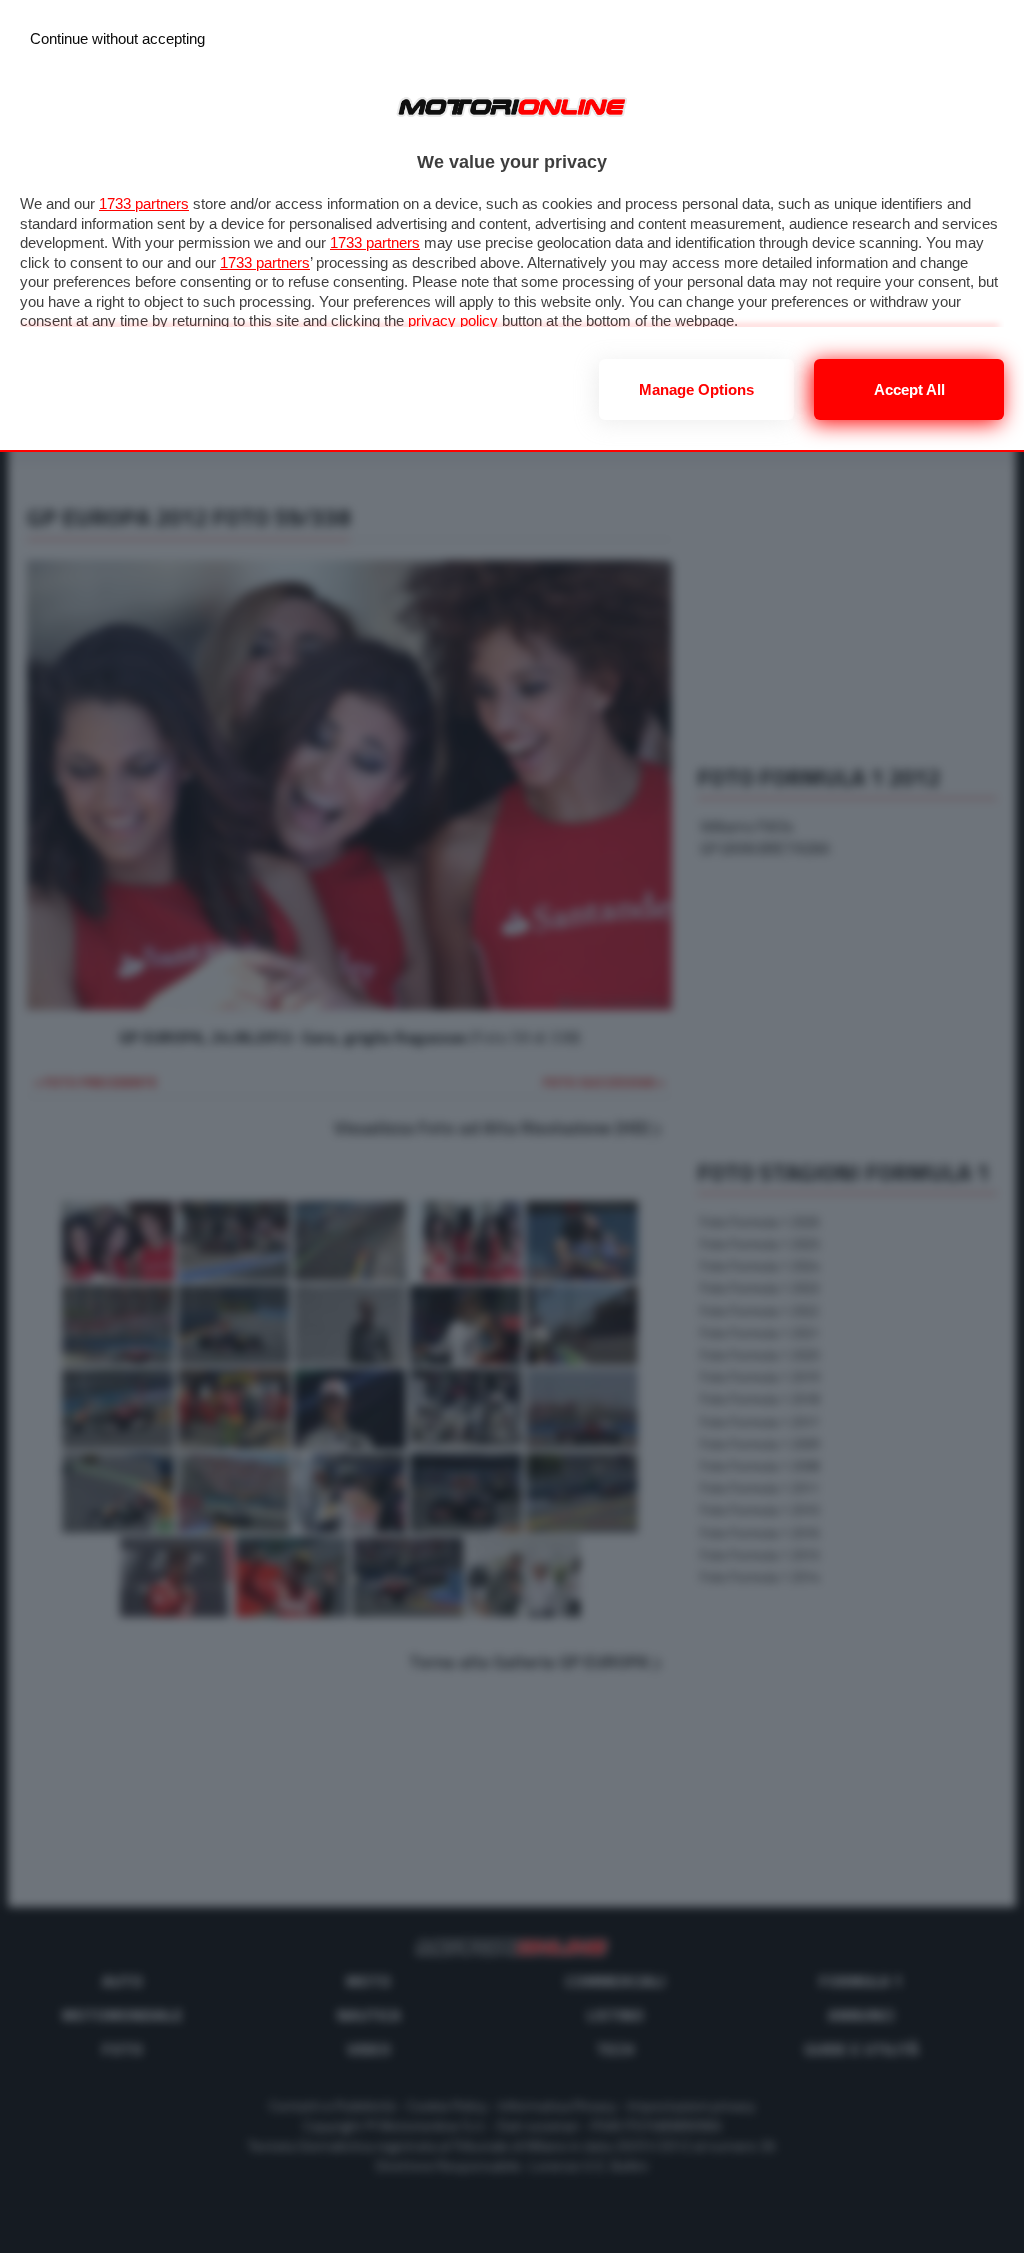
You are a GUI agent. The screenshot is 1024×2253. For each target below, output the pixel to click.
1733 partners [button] (144, 203)
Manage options (696, 389)
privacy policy (453, 320)
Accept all (909, 389)
